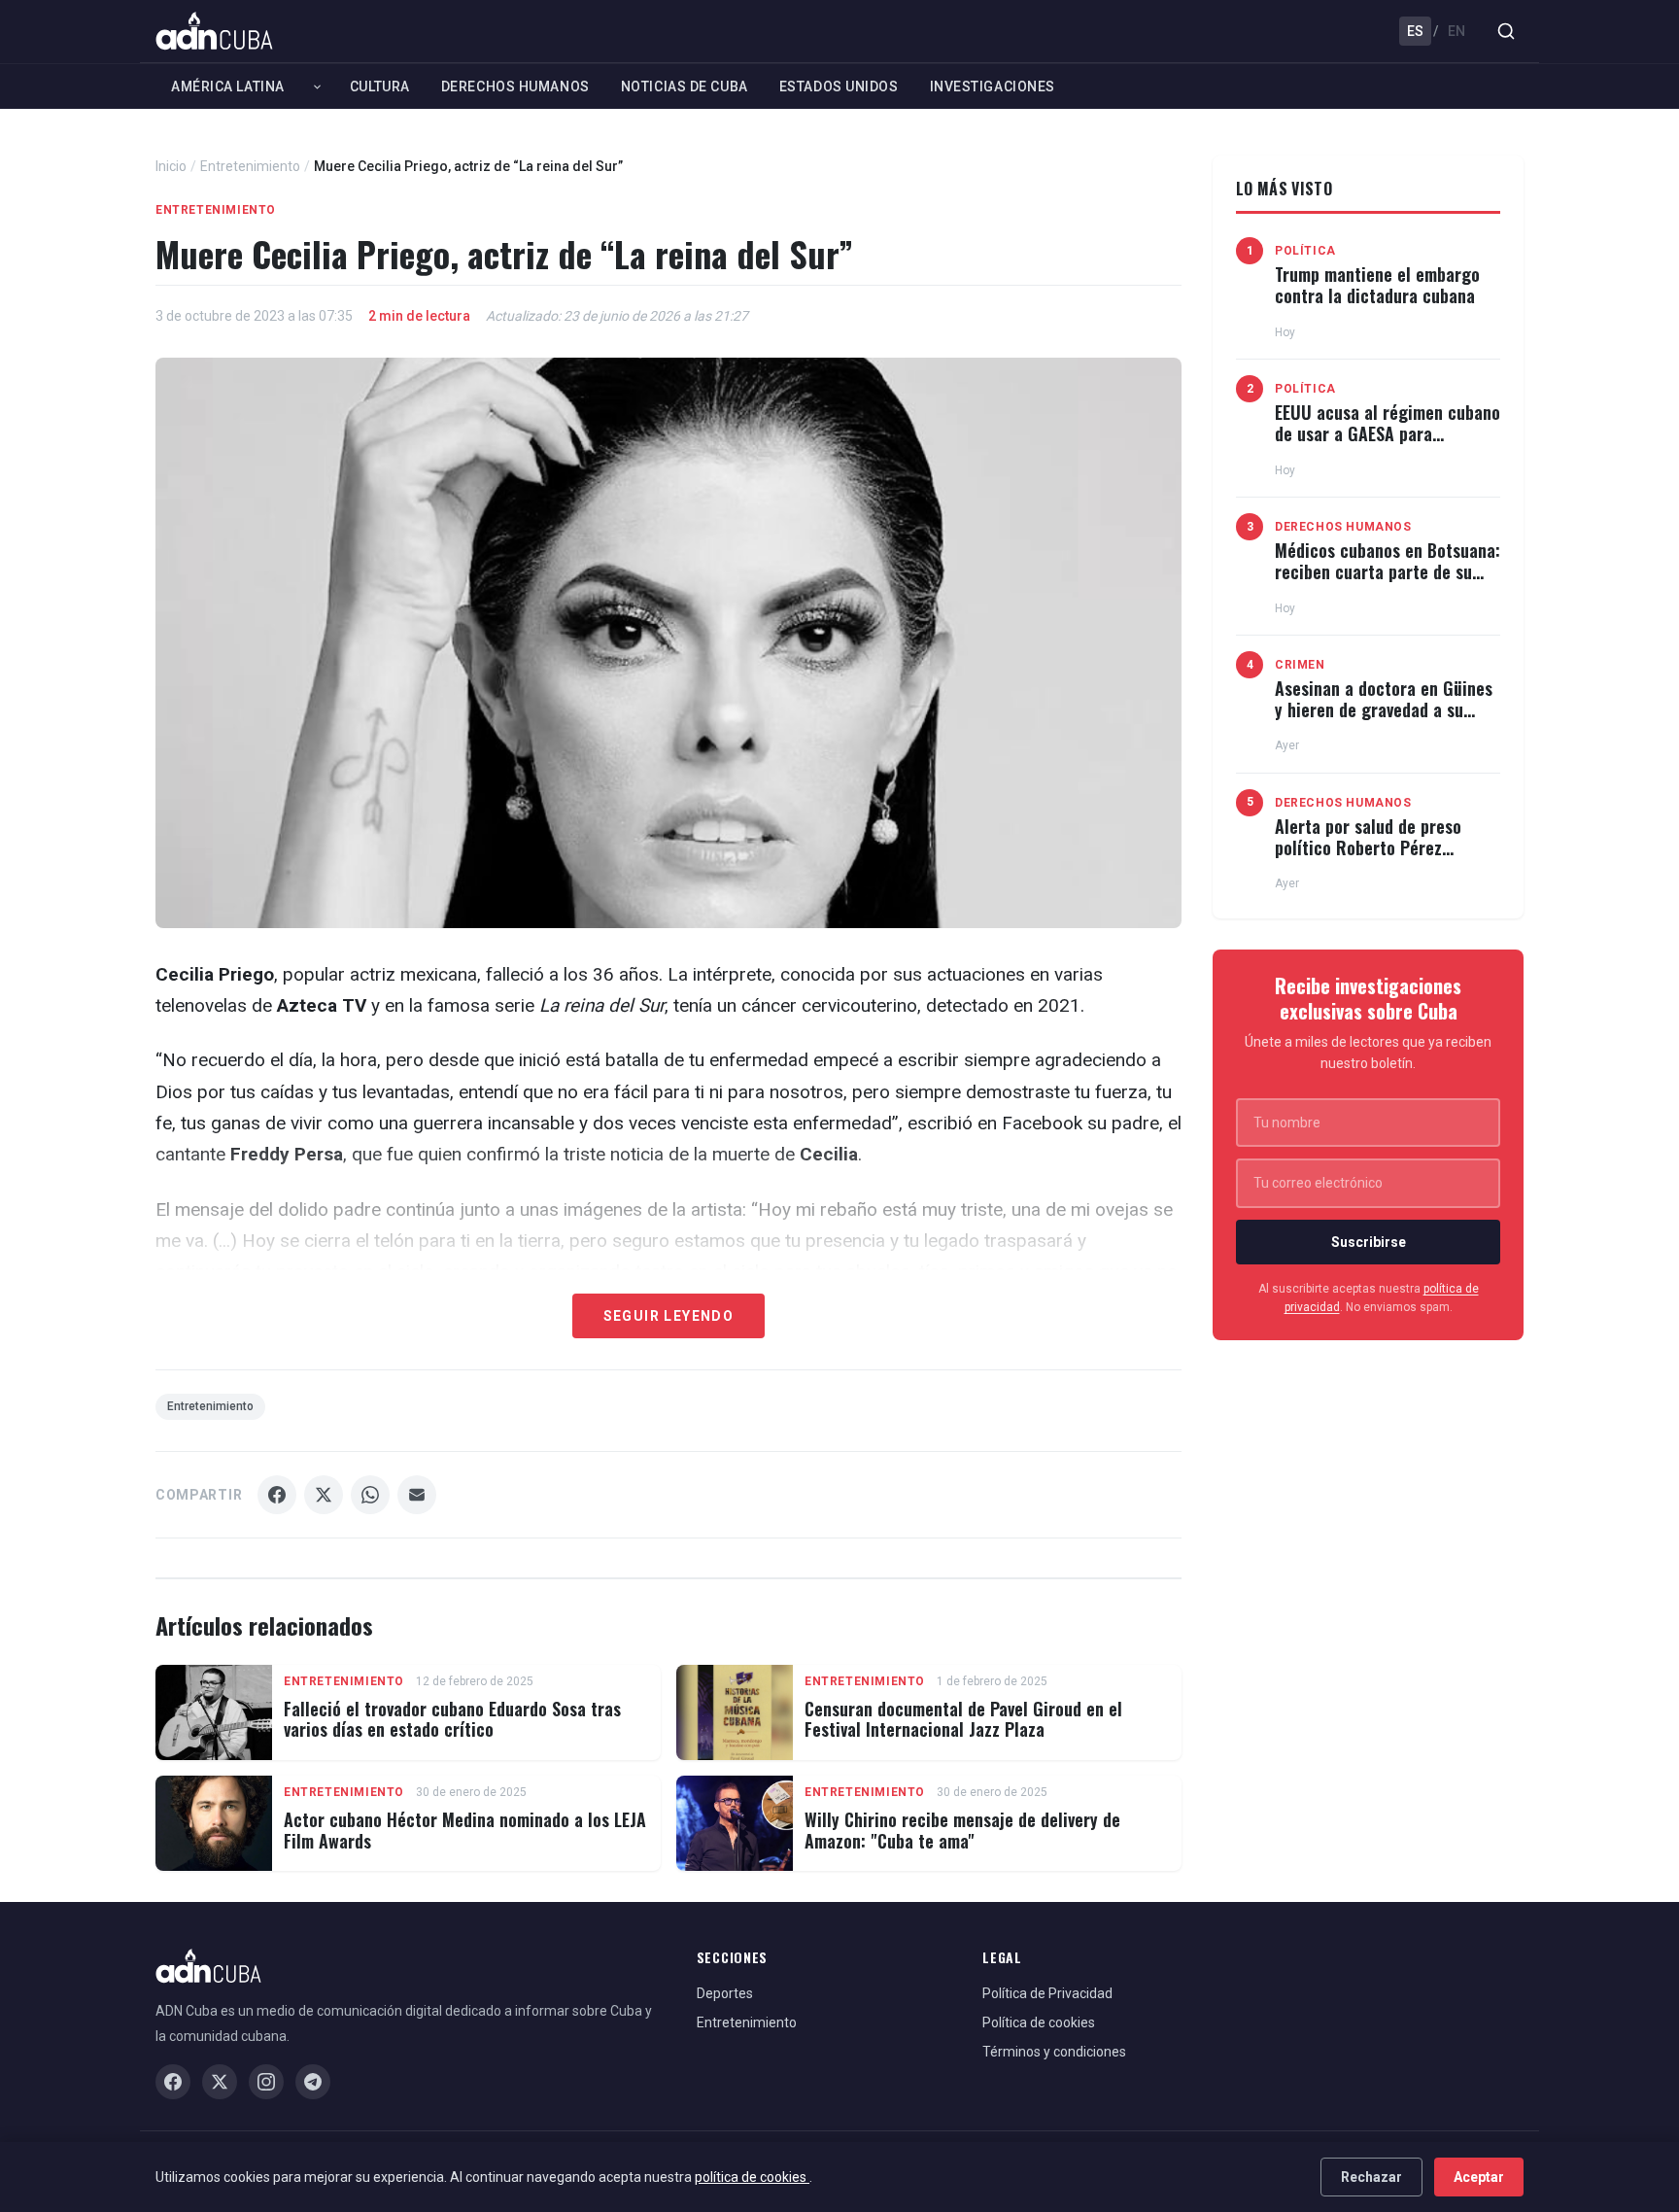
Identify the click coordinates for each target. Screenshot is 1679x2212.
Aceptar (1479, 2177)
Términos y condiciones (1054, 2052)
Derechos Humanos (515, 86)
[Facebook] (173, 2082)
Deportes (725, 1993)
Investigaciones (993, 86)
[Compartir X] (324, 1495)
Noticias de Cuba (685, 86)
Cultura (380, 86)
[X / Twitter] (220, 2082)
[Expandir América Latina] (317, 86)
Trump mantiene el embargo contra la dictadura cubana (1377, 285)
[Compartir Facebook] (277, 1495)
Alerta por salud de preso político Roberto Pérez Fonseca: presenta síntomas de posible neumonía (1377, 858)
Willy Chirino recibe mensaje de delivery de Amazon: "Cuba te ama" (962, 1830)
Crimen (1300, 665)
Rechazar (1371, 2177)
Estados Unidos (839, 86)
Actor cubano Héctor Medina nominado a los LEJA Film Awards (465, 1830)
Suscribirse (1369, 1242)
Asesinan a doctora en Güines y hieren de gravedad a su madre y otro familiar (1384, 709)
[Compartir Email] (417, 1495)
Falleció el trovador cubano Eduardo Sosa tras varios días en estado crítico (452, 1719)
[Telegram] (313, 2082)
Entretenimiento (250, 166)
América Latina (228, 86)
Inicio (171, 166)
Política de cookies (1039, 2022)
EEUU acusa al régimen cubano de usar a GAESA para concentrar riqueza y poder (1388, 433)
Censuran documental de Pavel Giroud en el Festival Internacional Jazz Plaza (963, 1719)
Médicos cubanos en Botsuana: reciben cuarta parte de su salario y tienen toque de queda (1388, 582)
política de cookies (752, 2177)
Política (1305, 251)
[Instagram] (266, 2082)
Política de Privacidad (1047, 1993)
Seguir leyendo (669, 1316)
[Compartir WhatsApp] (370, 1495)
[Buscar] (1506, 31)
